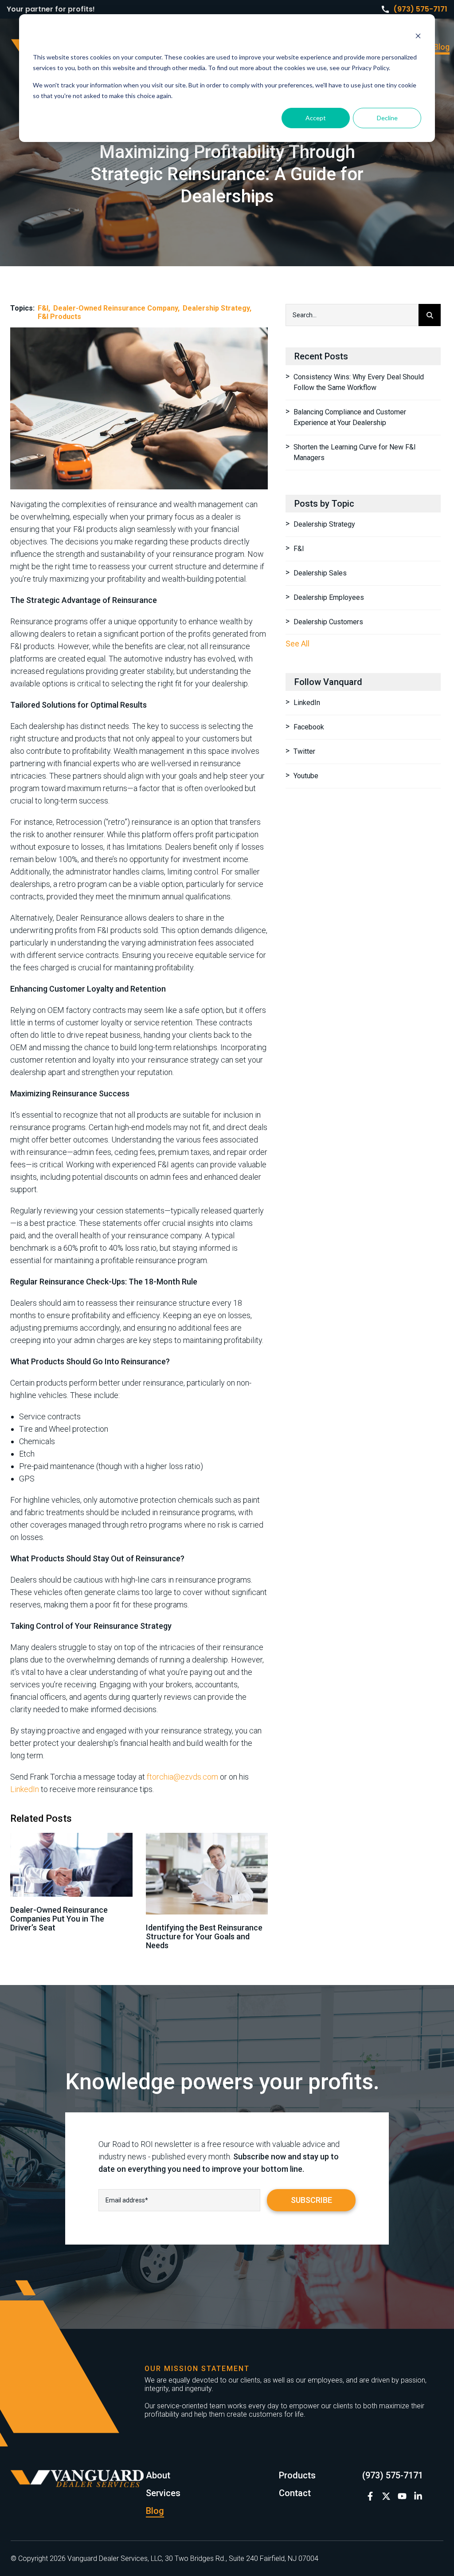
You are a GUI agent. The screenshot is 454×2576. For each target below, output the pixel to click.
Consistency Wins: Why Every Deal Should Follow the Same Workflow (359, 382)
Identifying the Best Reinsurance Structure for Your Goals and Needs (204, 1936)
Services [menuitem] (163, 2493)
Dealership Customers (328, 622)
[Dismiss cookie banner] (418, 37)
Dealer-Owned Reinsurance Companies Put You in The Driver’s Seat (59, 1919)
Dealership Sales (320, 573)
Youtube (306, 776)
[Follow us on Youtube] (402, 2496)
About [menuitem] (158, 2475)
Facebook (309, 727)
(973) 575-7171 (420, 9)
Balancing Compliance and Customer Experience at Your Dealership (350, 417)
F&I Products (59, 317)
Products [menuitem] (297, 2475)
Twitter (304, 751)
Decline (387, 118)
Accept (316, 118)
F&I (43, 308)
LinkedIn (25, 1789)
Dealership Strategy (216, 308)
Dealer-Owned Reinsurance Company (115, 308)
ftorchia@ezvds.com (183, 1777)
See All (297, 644)
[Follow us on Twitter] (386, 2496)
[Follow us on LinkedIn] (418, 2496)
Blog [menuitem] (442, 47)
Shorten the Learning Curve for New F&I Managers (355, 452)
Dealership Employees (329, 597)
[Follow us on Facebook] (370, 2496)
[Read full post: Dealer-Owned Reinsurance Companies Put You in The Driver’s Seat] (71, 1865)
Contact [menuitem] (295, 2493)
